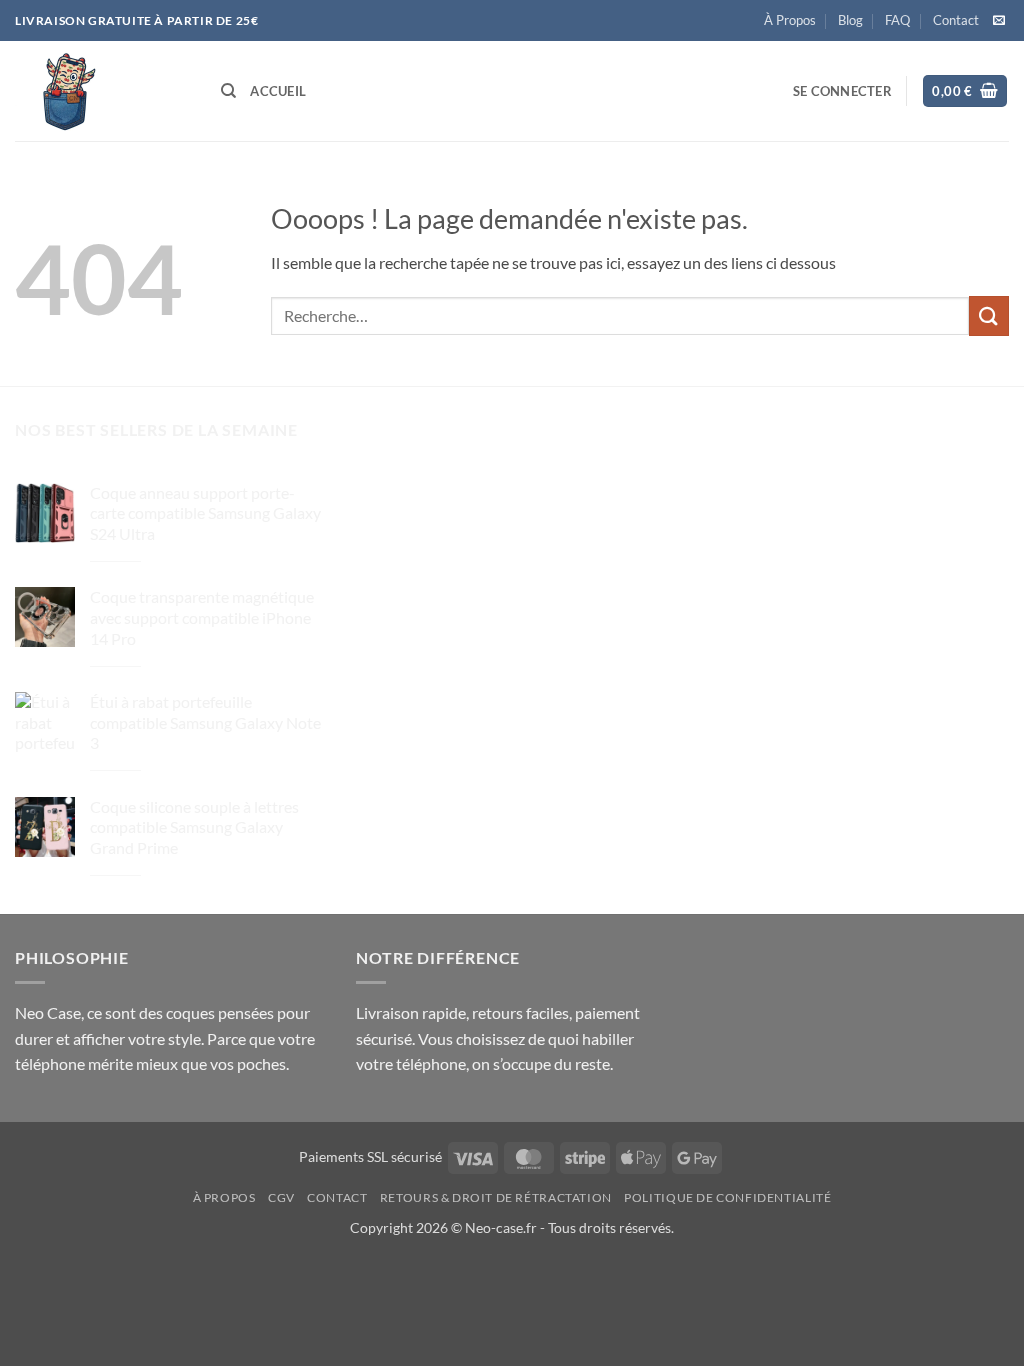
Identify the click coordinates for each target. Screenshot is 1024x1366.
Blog (850, 20)
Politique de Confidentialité (727, 1197)
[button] (842, 91)
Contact (956, 20)
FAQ (897, 20)
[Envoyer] (989, 315)
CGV (281, 1197)
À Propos (790, 20)
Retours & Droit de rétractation (496, 1197)
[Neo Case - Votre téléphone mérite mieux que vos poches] (103, 91)
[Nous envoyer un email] (999, 21)
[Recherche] (228, 91)
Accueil (278, 91)
